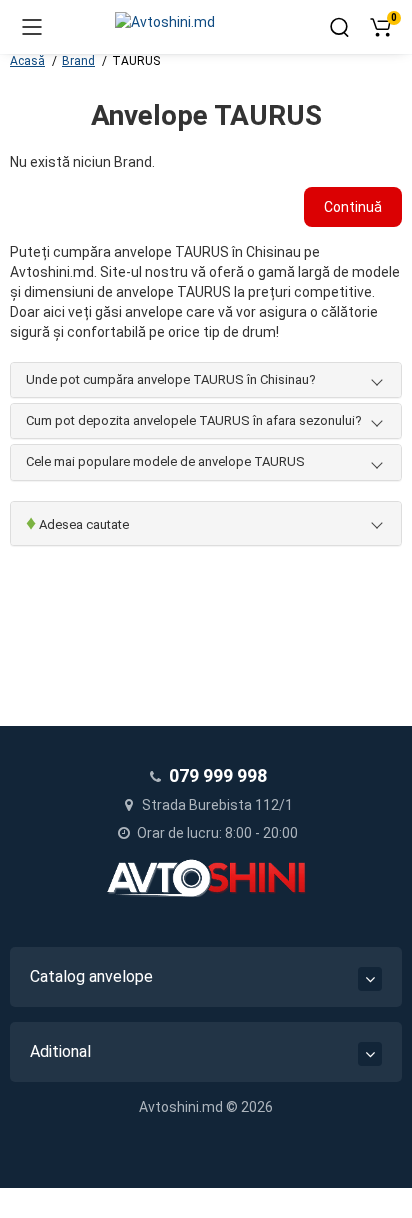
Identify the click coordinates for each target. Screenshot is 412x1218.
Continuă (353, 207)
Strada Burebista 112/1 (216, 805)
